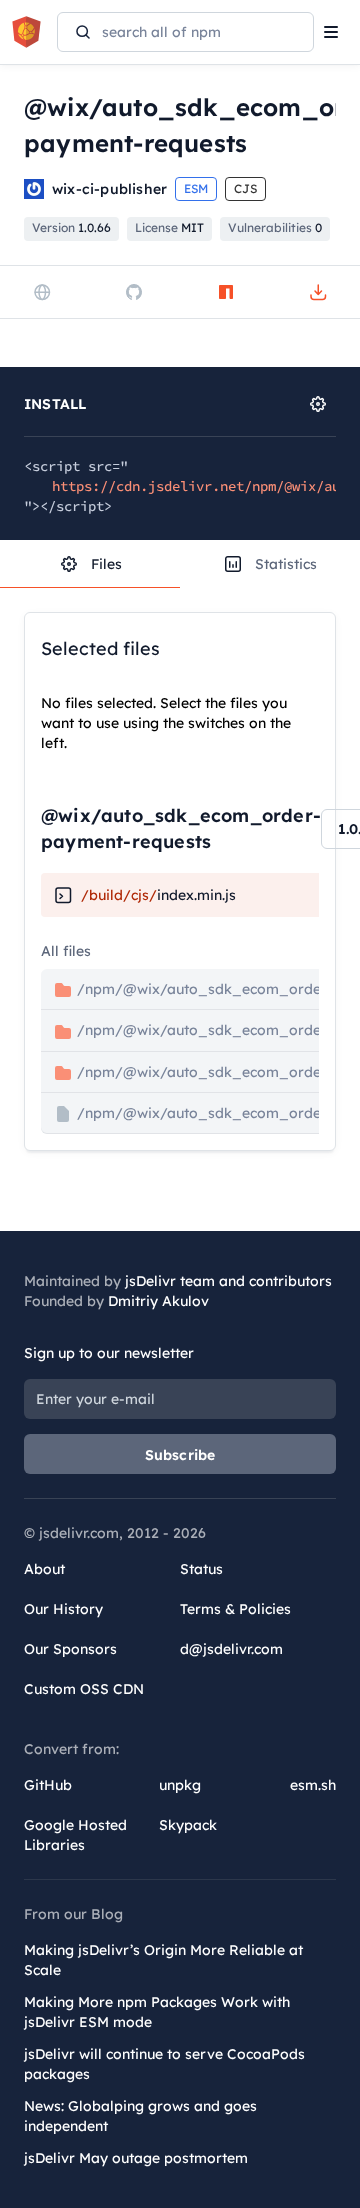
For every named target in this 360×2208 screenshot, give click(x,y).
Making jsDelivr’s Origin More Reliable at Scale (163, 1960)
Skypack (188, 1825)
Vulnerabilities (275, 227)
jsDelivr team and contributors (228, 1281)
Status (201, 1569)
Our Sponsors (70, 1649)
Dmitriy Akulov (158, 1301)
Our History (63, 1609)
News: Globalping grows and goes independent (140, 2116)
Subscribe (180, 1455)
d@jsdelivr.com (231, 1649)
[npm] (226, 292)
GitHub (48, 1785)
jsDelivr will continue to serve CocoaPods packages (164, 2064)
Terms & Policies (235, 1609)
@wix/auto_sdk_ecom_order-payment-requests (181, 828)
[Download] (318, 292)
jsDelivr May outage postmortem (136, 2158)
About (44, 1569)
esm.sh (313, 1785)
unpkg (180, 1785)
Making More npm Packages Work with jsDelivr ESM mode (157, 2012)
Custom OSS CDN (84, 1689)
